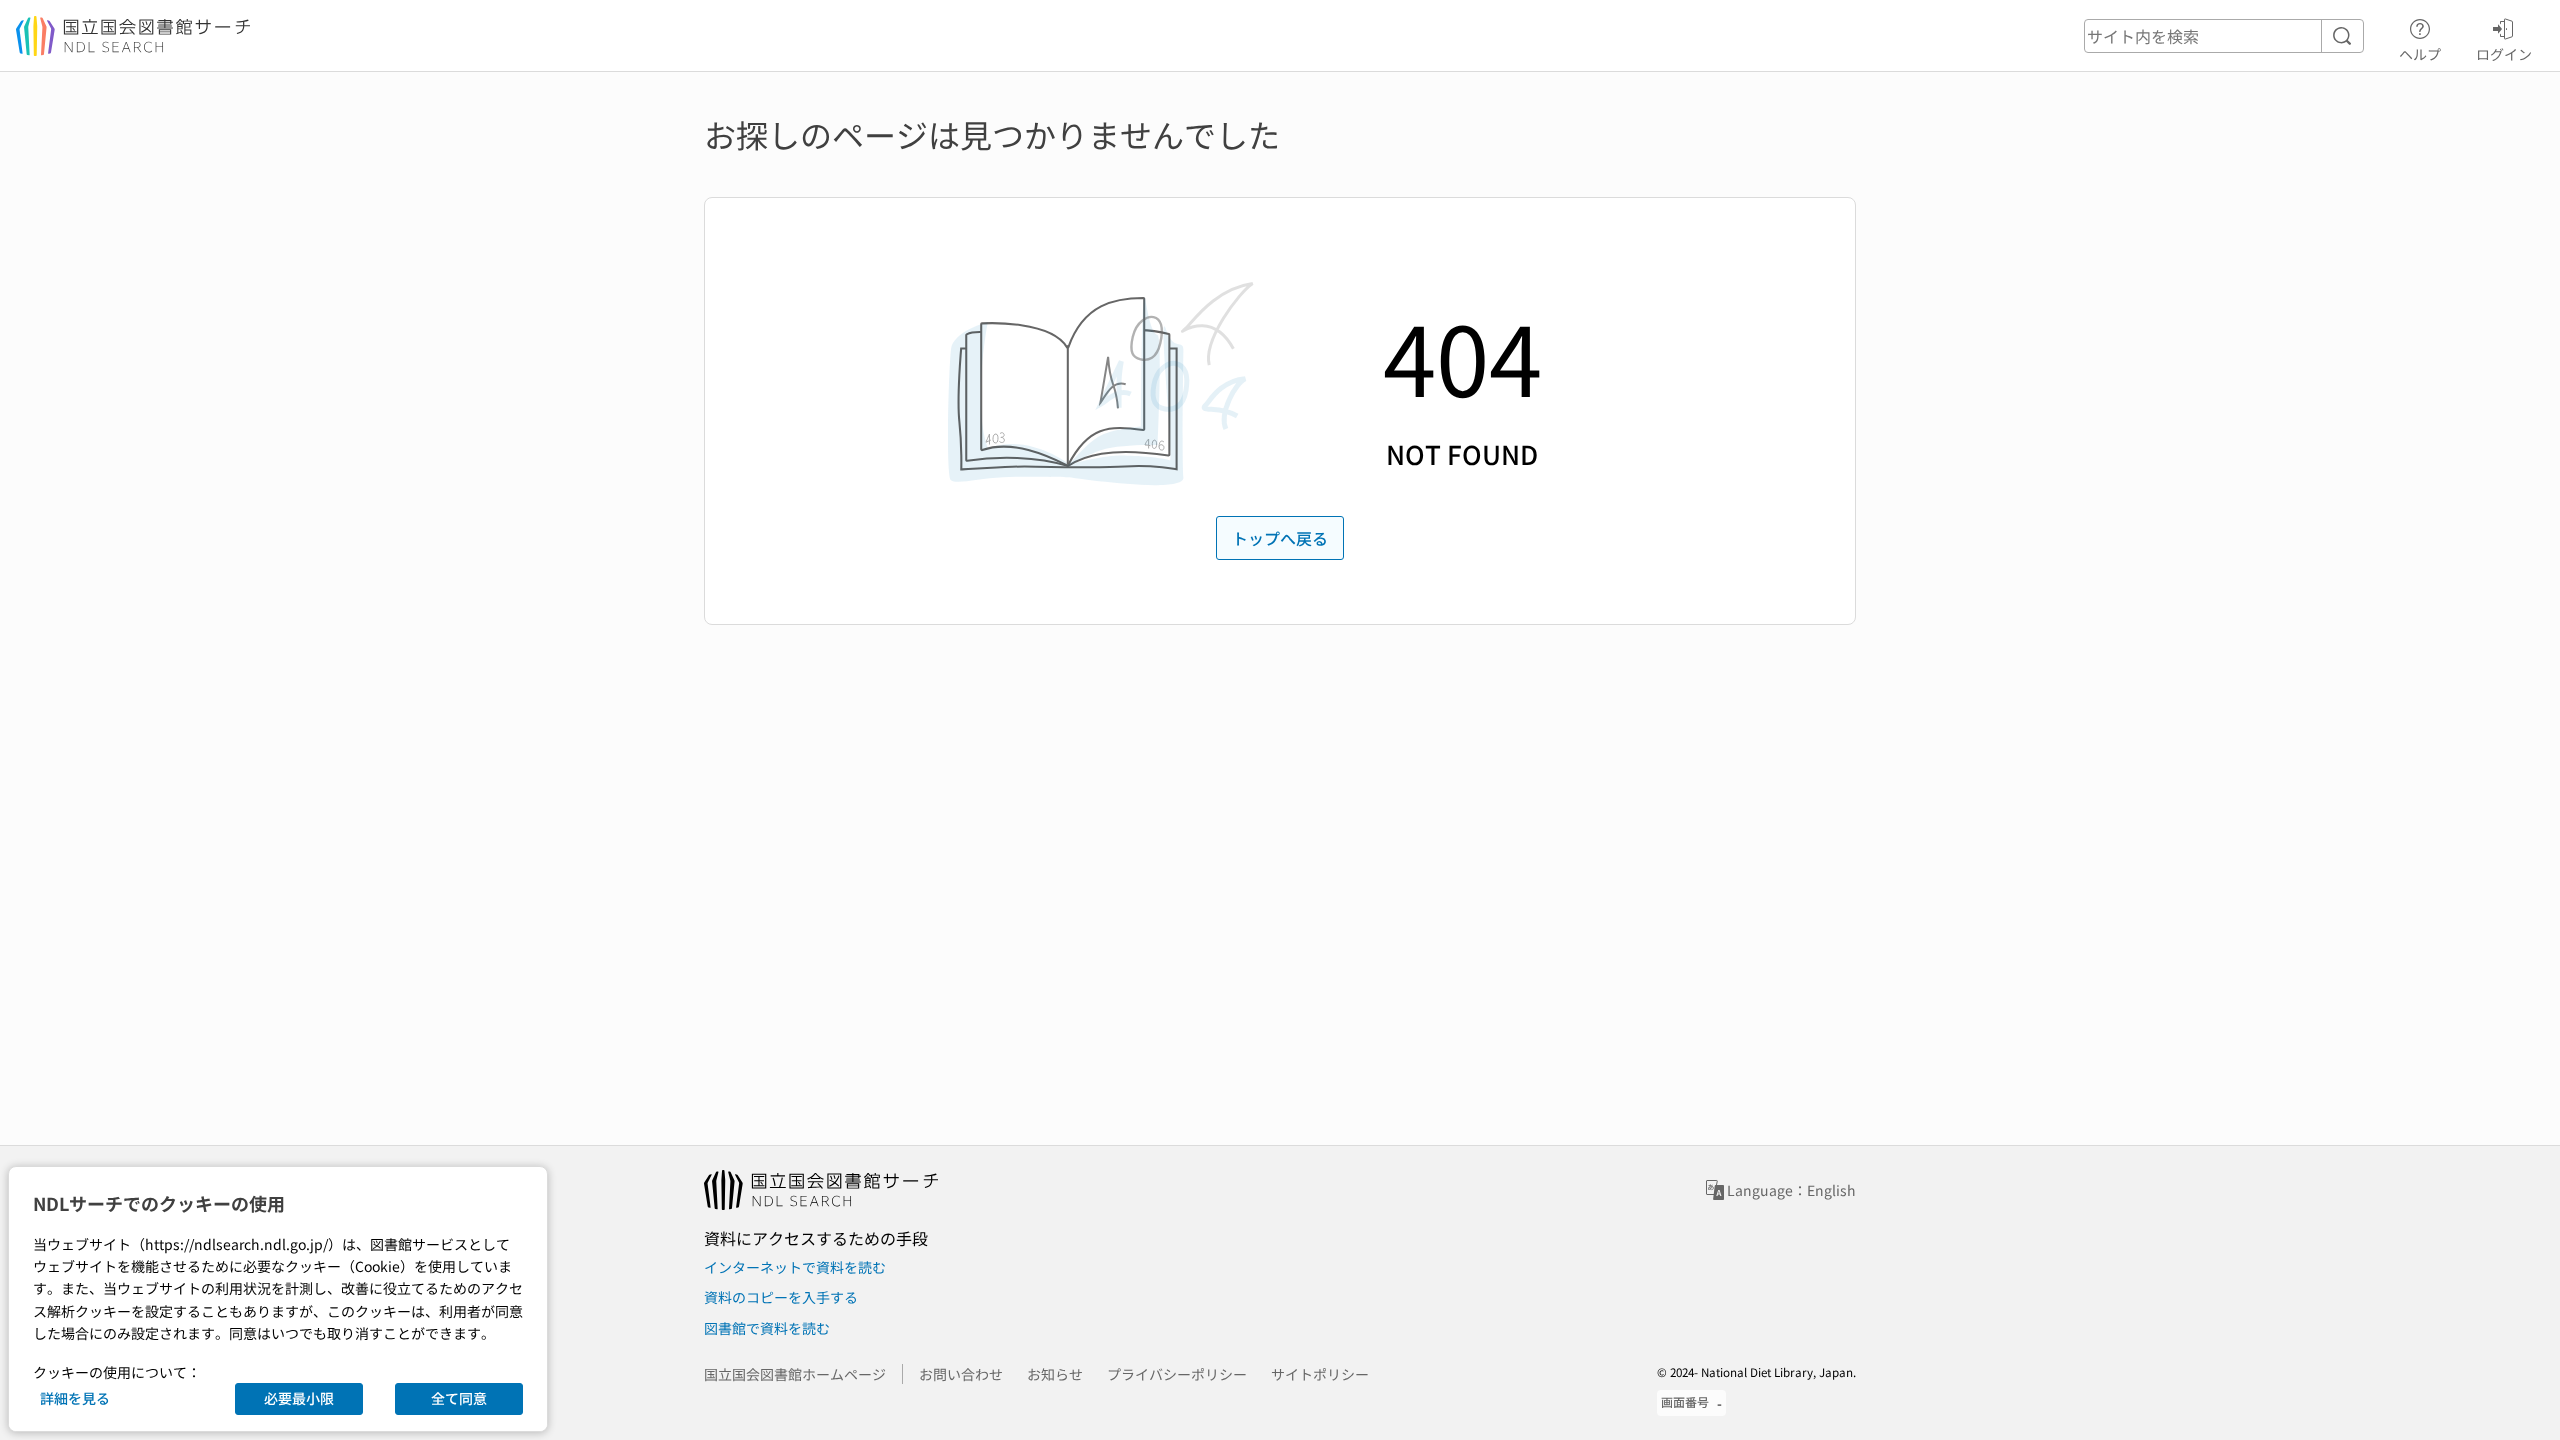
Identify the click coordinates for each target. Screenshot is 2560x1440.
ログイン (2504, 53)
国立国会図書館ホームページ (795, 1374)
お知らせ (1055, 1374)
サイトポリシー (1320, 1374)
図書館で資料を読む (767, 1328)
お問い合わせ (961, 1374)
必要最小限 (299, 1398)
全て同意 (459, 1398)
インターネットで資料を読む (795, 1267)
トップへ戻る (1280, 538)
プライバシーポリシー (1177, 1374)
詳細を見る (75, 1398)
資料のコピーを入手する (781, 1297)
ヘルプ (2420, 53)
